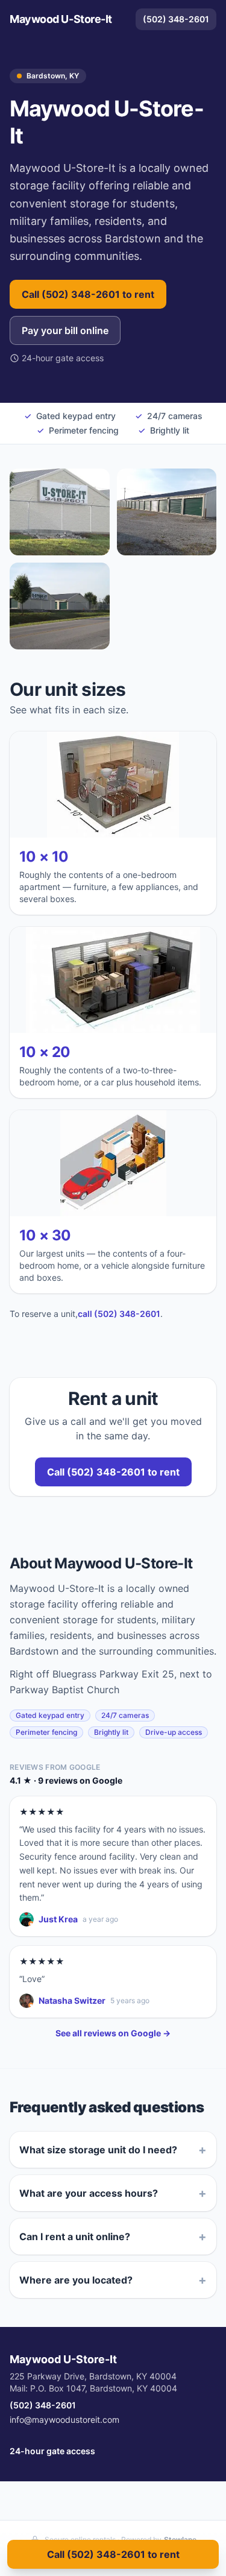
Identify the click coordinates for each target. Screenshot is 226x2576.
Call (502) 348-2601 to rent (88, 294)
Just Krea (58, 1919)
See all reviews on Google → (113, 2033)
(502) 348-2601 (176, 19)
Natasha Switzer (72, 2000)
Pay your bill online (65, 330)
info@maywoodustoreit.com (64, 2420)
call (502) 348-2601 (119, 1314)
